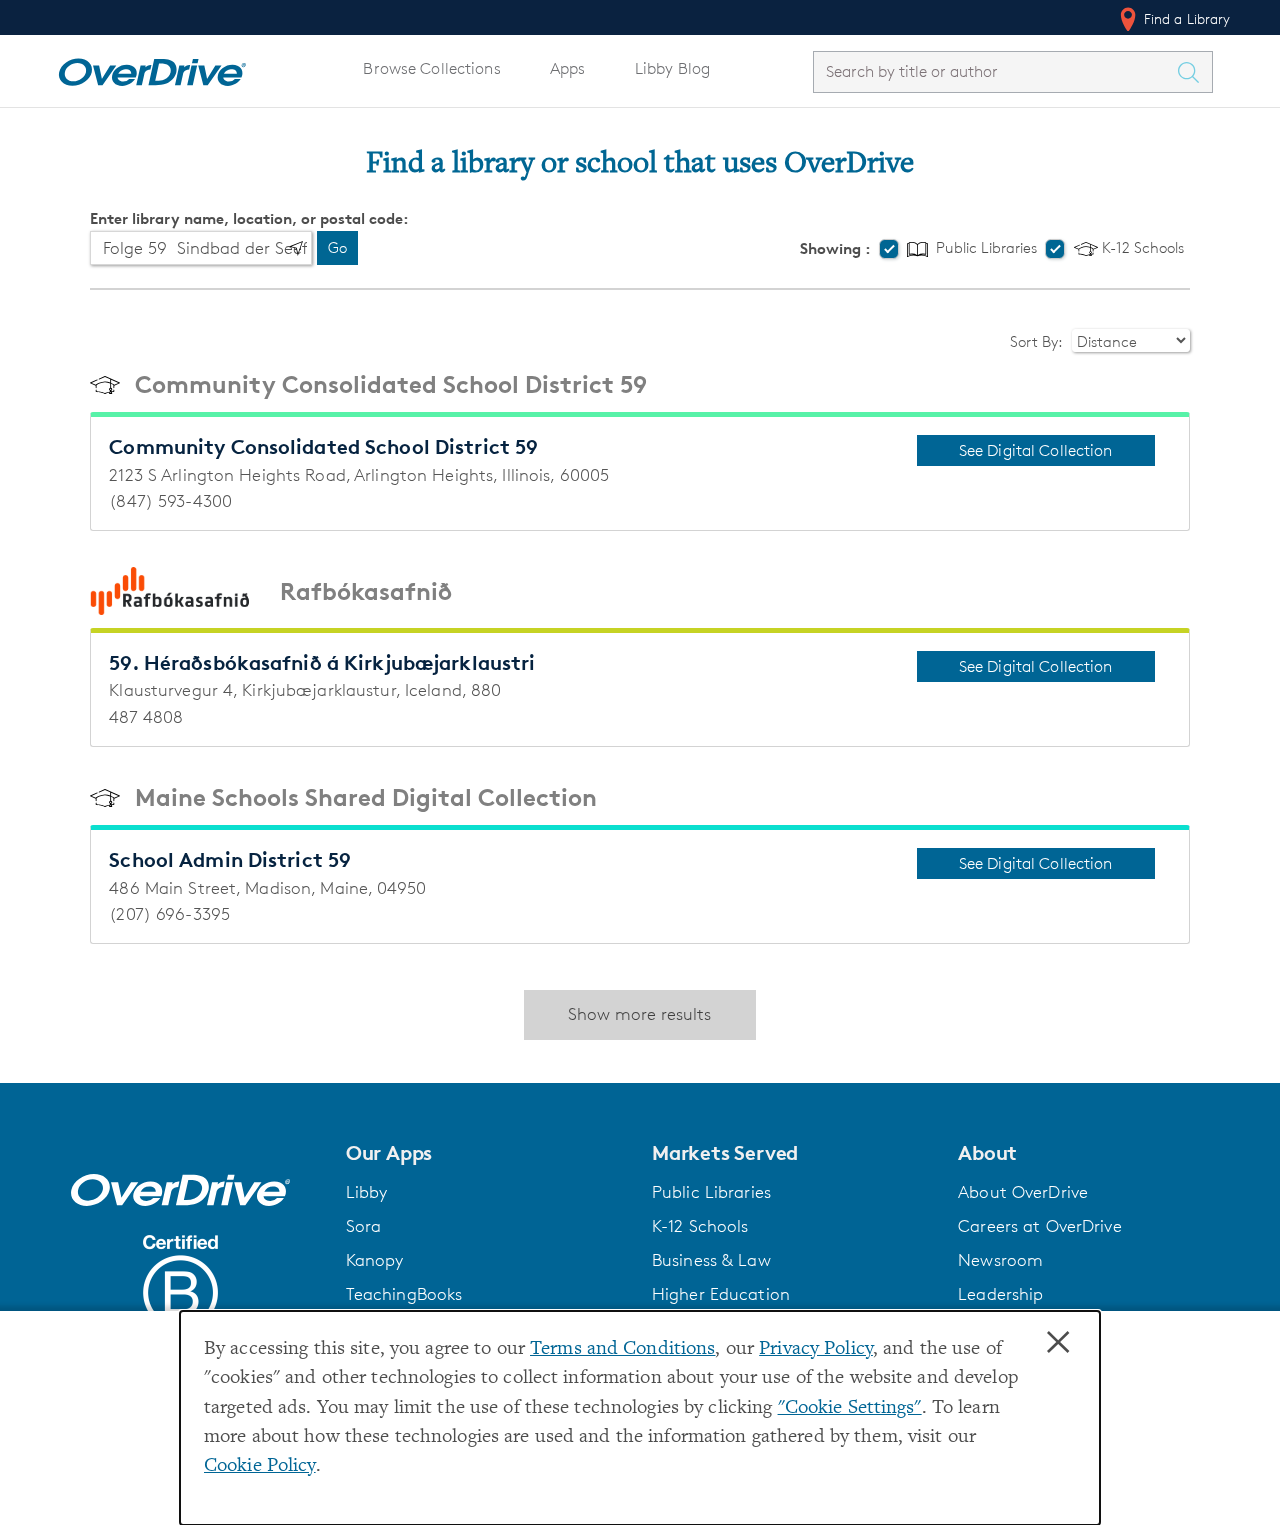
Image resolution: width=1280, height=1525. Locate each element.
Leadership (1000, 1294)
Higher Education (721, 1294)
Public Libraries (984, 248)
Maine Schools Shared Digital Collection (366, 797)
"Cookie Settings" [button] (850, 1408)
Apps (568, 68)
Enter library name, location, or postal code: (249, 218)
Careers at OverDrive (1039, 1226)
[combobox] (995, 71)
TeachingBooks (404, 1294)
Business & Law (711, 1260)
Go (337, 247)
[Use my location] (296, 248)
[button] (487, 1153)
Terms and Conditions (622, 1349)
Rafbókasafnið (366, 591)
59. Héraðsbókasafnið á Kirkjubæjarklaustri (322, 662)
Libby (367, 1192)
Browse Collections (431, 68)
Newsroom (1000, 1260)
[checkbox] (889, 249)
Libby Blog (672, 68)
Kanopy (375, 1260)
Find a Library (1185, 18)
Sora (364, 1226)
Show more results (639, 1014)
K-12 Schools (1141, 248)
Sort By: (1038, 341)
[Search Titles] (1194, 72)
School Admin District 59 (230, 859)
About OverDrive (1023, 1192)
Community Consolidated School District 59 (391, 384)
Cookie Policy (260, 1466)
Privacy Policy (816, 1349)
